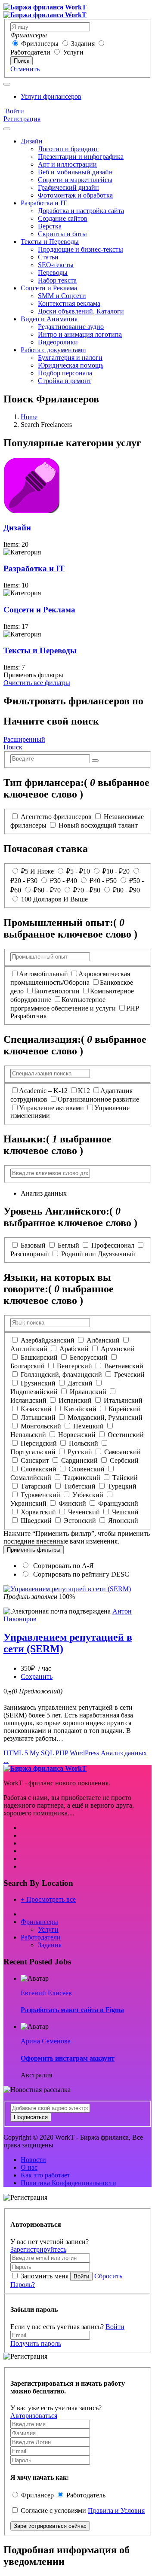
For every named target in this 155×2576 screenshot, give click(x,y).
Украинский (28, 1503)
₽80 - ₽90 (126, 890)
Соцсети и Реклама (49, 288)
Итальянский (123, 1400)
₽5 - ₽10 (78, 871)
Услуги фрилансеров (51, 96)
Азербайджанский (48, 1340)
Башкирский (39, 1357)
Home (29, 417)
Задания (83, 44)
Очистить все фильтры (37, 683)
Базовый (33, 1245)
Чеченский (84, 1512)
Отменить (25, 69)
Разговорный (30, 1254)
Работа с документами (53, 350)
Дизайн (32, 141)
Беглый (68, 1245)
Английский (29, 1349)
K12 (84, 1091)
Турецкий (122, 1486)
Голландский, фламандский (61, 1375)
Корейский (125, 1409)
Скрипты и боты (62, 234)
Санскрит (35, 1460)
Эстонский (80, 1521)
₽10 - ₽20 (116, 871)
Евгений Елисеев (46, 1993)
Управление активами (51, 1108)
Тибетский (80, 1486)
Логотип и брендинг (68, 149)
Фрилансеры (40, 44)
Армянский (118, 1349)
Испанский (75, 1400)
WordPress (84, 1753)
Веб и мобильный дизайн (75, 172)
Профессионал (113, 1245)
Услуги (73, 52)
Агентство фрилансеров (56, 817)
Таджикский (82, 1478)
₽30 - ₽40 (64, 881)
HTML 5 (16, 1753)
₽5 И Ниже (37, 871)
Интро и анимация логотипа (80, 334)
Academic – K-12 (43, 1091)
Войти (14, 111)
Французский (118, 1503)
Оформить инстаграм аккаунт (68, 2058)
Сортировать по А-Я (63, 1566)
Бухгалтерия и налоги (70, 358)
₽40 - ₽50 (103, 881)
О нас (29, 2167)
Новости (33, 2160)
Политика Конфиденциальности (68, 2183)
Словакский (39, 1469)
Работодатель (86, 2495)
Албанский (103, 1340)
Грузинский (38, 1383)
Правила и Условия (116, 2511)
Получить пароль (36, 2343)
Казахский (36, 1409)
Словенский (87, 1469)
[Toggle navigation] (7, 84)
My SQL (42, 1753)
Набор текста (57, 280)
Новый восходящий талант (98, 825)
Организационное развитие (98, 1099)
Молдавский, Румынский (105, 1417)
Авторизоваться (34, 2416)
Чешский (125, 1512)
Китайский (80, 1409)
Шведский (36, 1521)
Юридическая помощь (71, 365)
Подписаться (31, 2117)
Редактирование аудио (71, 327)
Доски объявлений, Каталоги (81, 311)
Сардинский (79, 1460)
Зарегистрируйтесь (38, 2249)
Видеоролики (58, 342)
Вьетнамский (124, 1366)
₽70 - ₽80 (87, 890)
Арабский (74, 1349)
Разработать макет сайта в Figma (72, 2010)
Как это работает (45, 2175)
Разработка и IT (44, 203)
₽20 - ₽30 (24, 881)
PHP (62, 1753)
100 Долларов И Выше (54, 899)
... (6, 1761)
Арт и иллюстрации (67, 164)
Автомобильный (43, 974)
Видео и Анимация (49, 319)
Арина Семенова (46, 2041)
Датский (80, 1383)
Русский (80, 1452)
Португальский (33, 1452)
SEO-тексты (56, 265)
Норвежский (77, 1435)
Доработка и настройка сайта (81, 211)
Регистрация (22, 119)
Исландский (28, 1400)
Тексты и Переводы (50, 242)
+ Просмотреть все (48, 1899)
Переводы (53, 273)
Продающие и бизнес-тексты (81, 249)
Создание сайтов (63, 218)
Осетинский (126, 1435)
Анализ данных (124, 1753)
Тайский (125, 1478)
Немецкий (88, 1426)
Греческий (129, 1375)
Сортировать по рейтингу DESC (80, 1574)
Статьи (48, 257)
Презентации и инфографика (81, 157)
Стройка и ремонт (65, 381)
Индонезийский (34, 1392)
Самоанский (122, 1452)
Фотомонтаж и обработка (75, 195)
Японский (123, 1521)
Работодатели (30, 52)
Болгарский (28, 1366)
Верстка (50, 226)
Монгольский (41, 1426)
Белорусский (89, 1357)
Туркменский (40, 1495)
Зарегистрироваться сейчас (50, 2526)
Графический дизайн (68, 187)
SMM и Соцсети (62, 296)
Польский (84, 1443)
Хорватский (38, 1512)
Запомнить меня (45, 2276)
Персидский (39, 1443)
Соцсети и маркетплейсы (75, 180)
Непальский (28, 1435)
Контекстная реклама (69, 303)
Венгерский (74, 1366)
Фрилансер (37, 2495)
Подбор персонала (65, 373)
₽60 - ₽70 (47, 890)
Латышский (38, 1417)
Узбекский (88, 1495)
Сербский (124, 1460)
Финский (72, 1503)
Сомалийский (31, 1478)
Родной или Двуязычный (98, 1254)
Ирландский (88, 1392)
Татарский (36, 1486)
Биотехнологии (57, 991)
